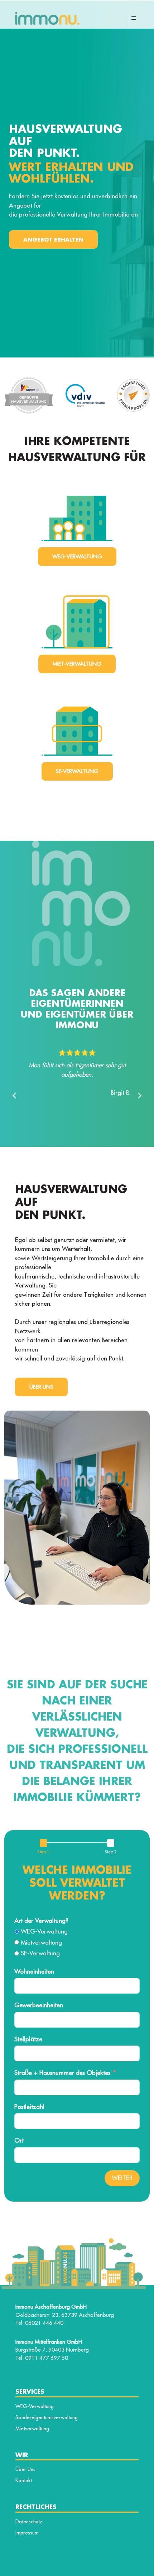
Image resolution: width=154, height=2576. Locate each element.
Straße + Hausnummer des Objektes (62, 2073)
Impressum (27, 2533)
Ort (19, 2140)
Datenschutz (29, 2522)
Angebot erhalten (53, 239)
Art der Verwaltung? (41, 1921)
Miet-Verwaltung (77, 664)
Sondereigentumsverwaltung (47, 2417)
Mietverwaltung (32, 2429)
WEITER (122, 2178)
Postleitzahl (29, 2107)
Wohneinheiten (34, 1971)
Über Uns (41, 1387)
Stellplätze (28, 2039)
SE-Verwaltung (77, 771)
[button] (140, 1096)
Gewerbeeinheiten (39, 2005)
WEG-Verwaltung (77, 556)
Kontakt (24, 2480)
